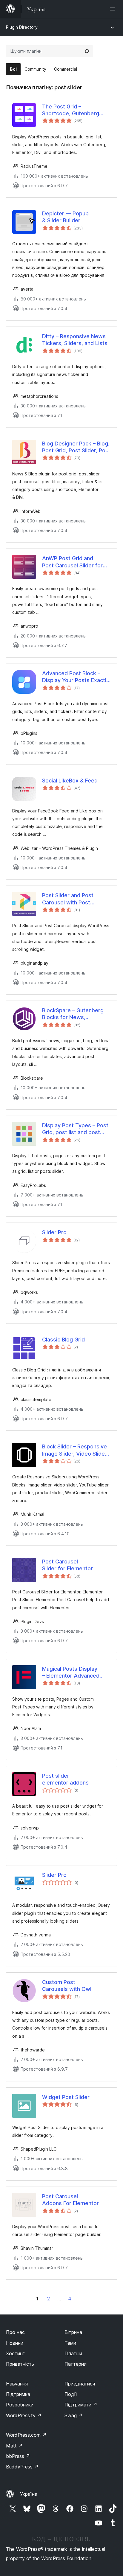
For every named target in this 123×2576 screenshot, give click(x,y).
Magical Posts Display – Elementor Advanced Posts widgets (71, 1672)
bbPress (18, 2456)
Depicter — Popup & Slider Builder (65, 217)
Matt (14, 2446)
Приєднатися (80, 2384)
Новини (15, 2343)
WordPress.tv (24, 2415)
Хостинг (15, 2353)
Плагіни (73, 2353)
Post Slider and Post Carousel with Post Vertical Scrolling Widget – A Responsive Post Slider (76, 899)
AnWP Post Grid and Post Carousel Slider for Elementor (72, 562)
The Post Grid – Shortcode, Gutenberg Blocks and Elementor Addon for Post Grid (71, 110)
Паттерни (76, 2364)
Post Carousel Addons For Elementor (70, 2200)
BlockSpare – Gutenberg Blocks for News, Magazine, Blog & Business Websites (76, 1014)
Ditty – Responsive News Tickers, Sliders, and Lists (75, 340)
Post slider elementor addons (65, 1779)
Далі (83, 2299)
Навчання (17, 2384)
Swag (74, 2415)
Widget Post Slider (66, 2097)
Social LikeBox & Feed (70, 781)
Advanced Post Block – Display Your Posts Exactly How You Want (76, 677)
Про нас (15, 2332)
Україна (29, 2494)
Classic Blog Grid (63, 1340)
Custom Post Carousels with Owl (67, 1986)
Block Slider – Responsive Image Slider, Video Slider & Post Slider (74, 1450)
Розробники (20, 2405)
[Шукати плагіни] (87, 51)
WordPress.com (26, 2435)
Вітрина (73, 2332)
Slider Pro (54, 1232)
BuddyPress (22, 2467)
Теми (70, 2343)
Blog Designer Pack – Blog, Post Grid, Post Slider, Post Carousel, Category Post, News (76, 447)
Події (71, 2394)
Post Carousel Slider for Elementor (67, 1565)
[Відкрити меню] (113, 9)
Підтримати (81, 2405)
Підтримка (18, 2394)
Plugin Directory (22, 27)
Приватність (20, 2364)
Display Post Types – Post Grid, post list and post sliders (75, 1129)
